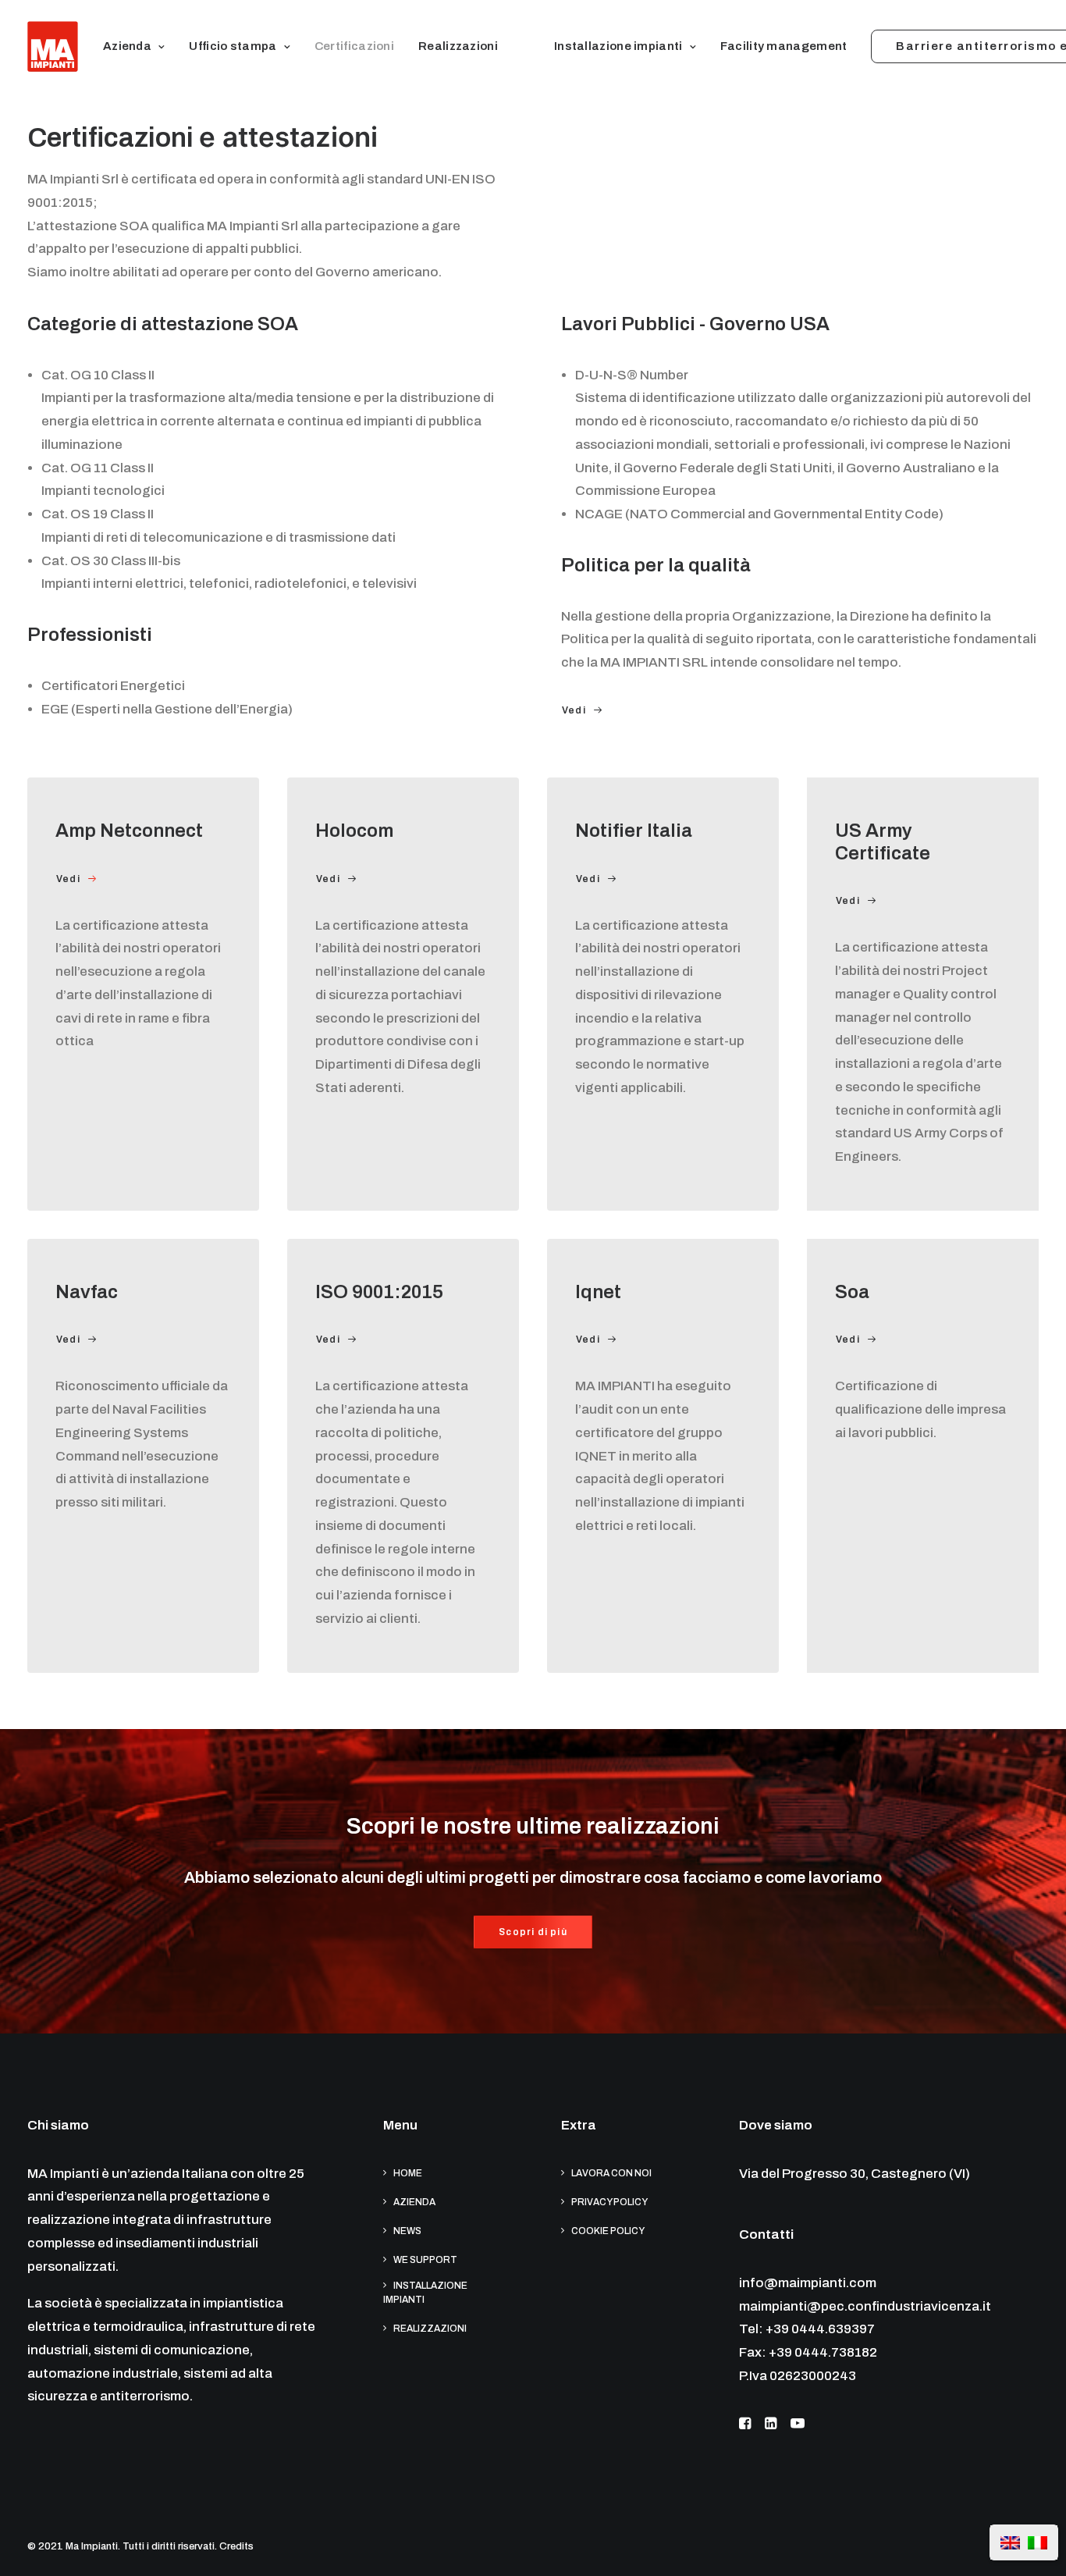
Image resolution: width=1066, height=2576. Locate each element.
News (407, 2231)
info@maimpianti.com (808, 2283)
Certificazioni (354, 46)
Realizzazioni (458, 46)
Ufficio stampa (233, 46)
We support (425, 2260)
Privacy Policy (609, 2202)
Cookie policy (608, 2231)
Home (408, 2173)
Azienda (127, 46)
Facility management (784, 46)
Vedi (574, 710)
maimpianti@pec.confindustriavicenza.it (865, 2306)
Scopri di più (533, 1932)
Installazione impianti (618, 46)
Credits (236, 2546)
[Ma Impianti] (53, 46)
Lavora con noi (611, 2173)
